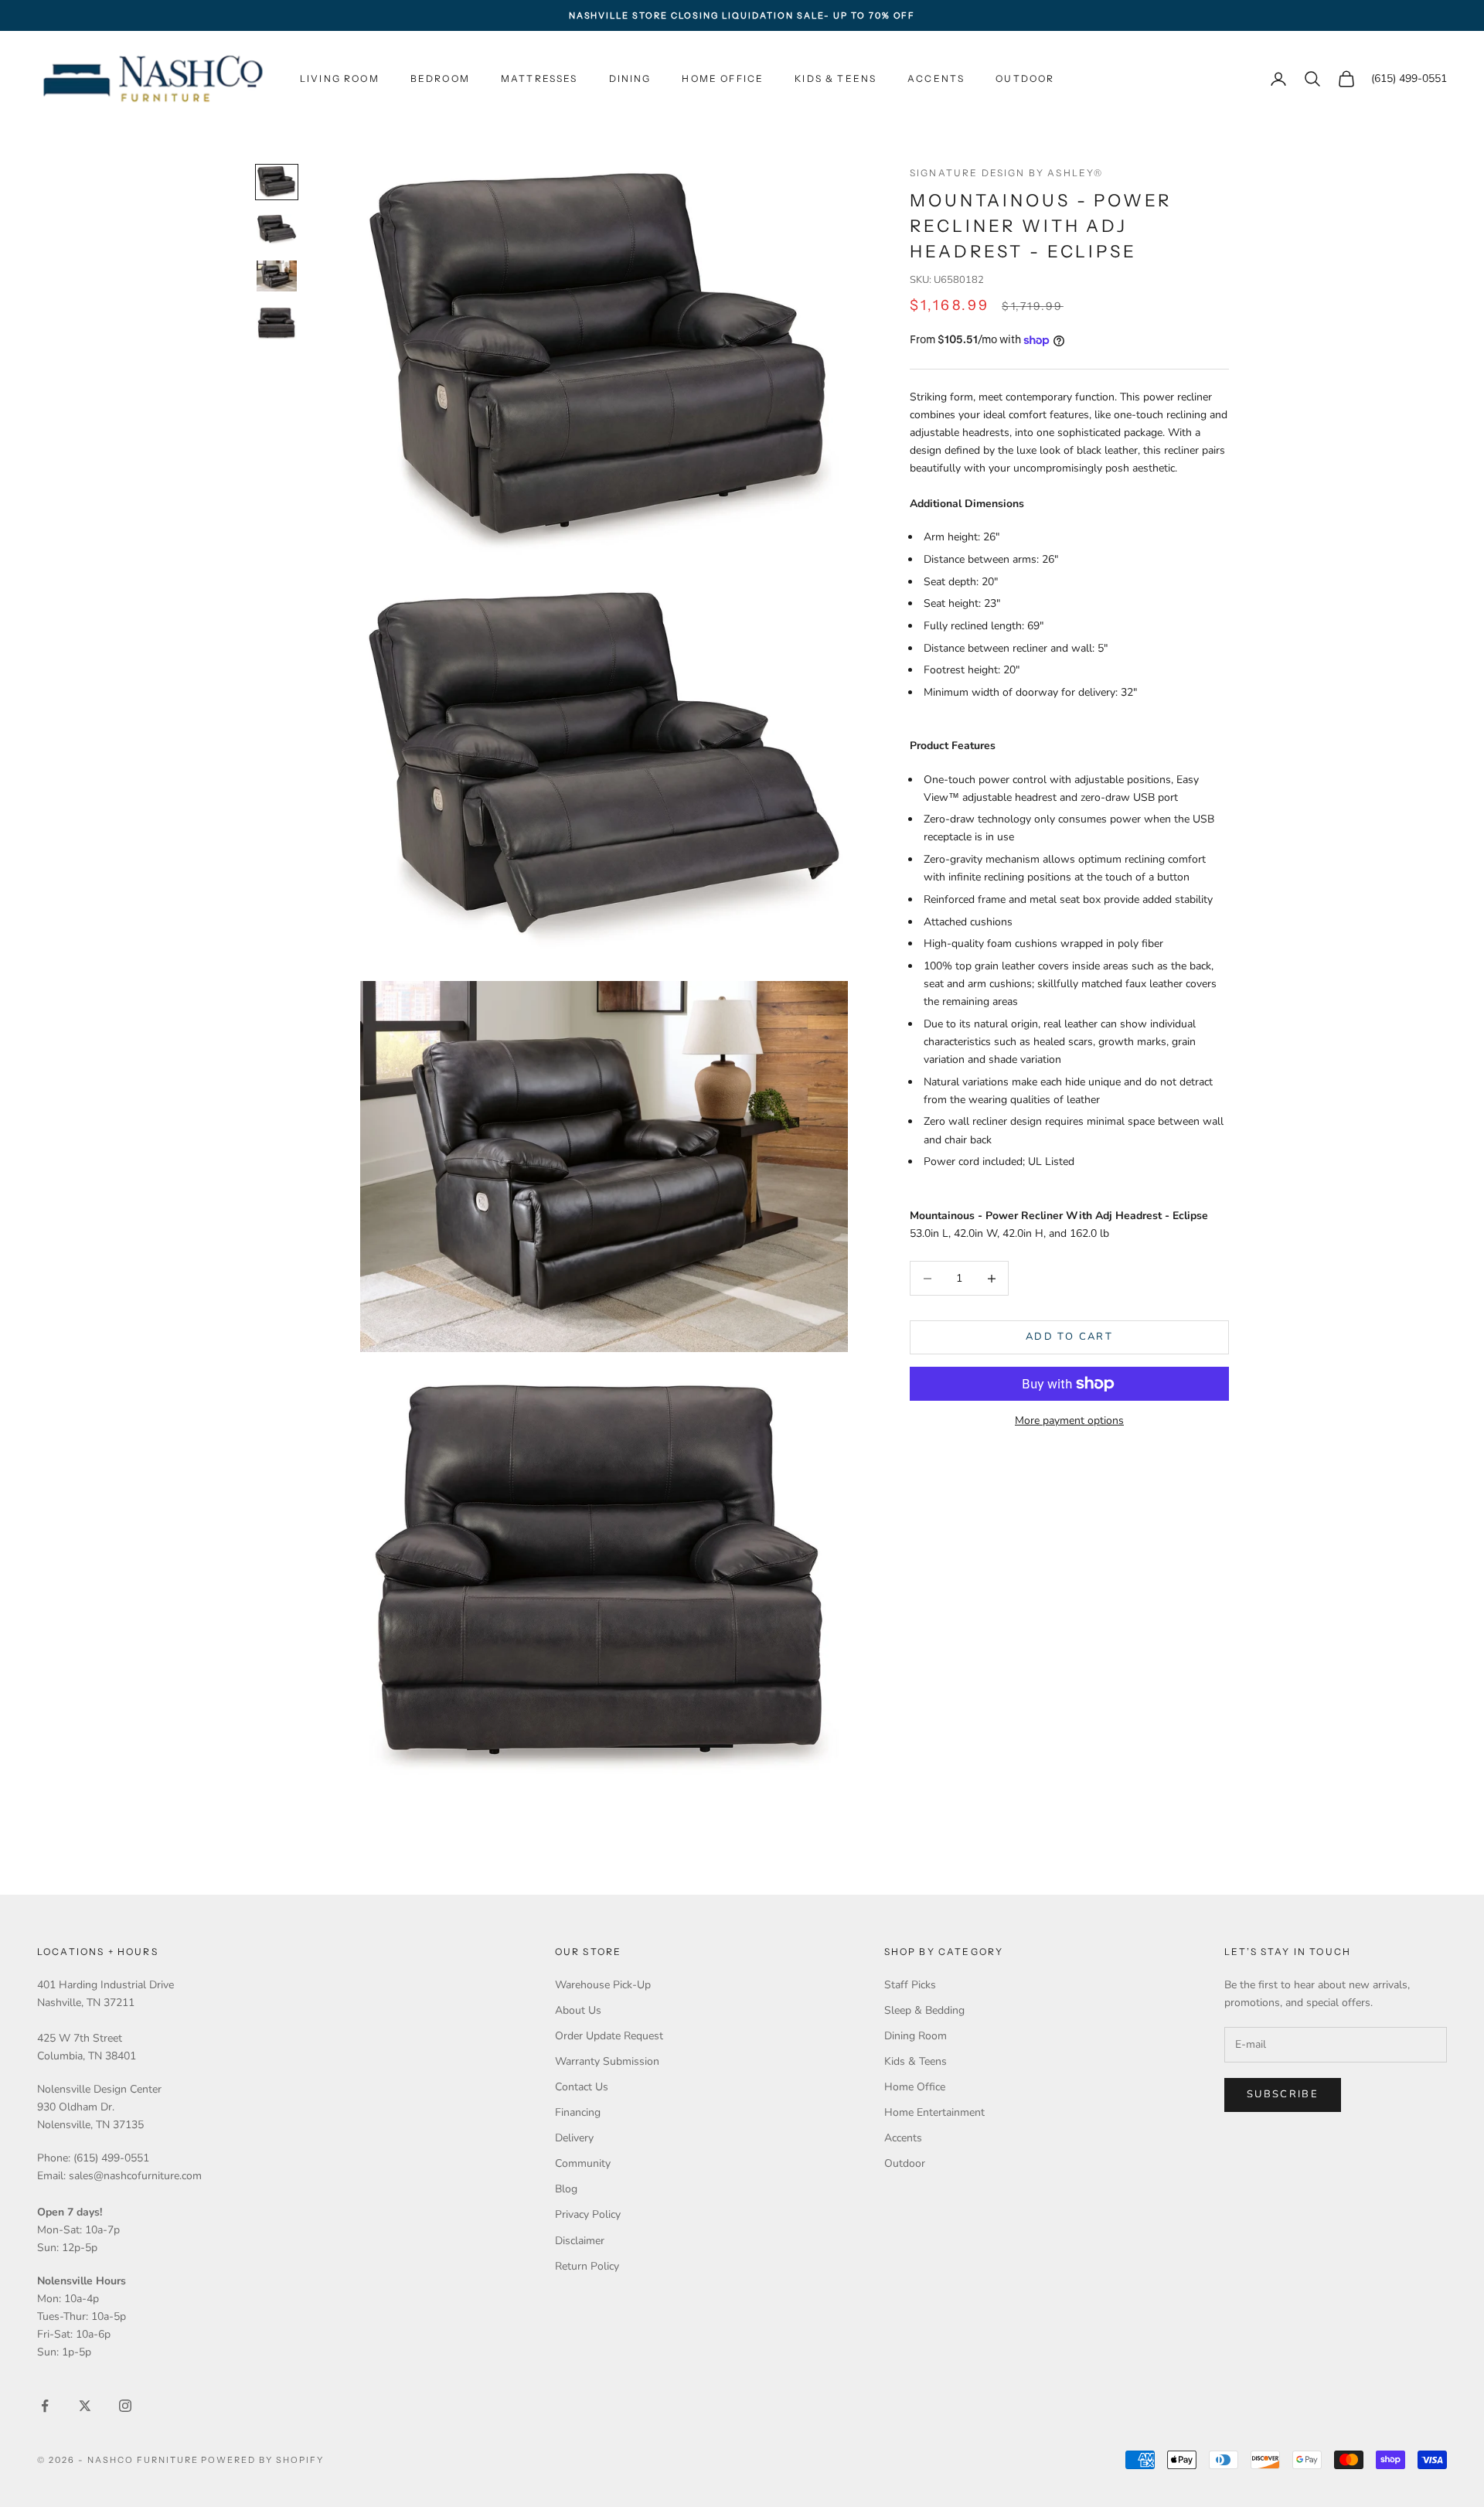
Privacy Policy (588, 2214)
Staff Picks (910, 1985)
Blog (566, 2189)
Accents (936, 78)
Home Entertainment (934, 2112)
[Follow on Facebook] (45, 2406)
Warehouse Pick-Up (603, 1985)
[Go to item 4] (277, 324)
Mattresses (539, 78)
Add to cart (1069, 1337)
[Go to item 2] (277, 230)
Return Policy (587, 2266)
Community (583, 2163)
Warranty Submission (607, 2061)
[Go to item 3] (277, 276)
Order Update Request (609, 2036)
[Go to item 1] (277, 182)
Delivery (574, 2138)
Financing (578, 2112)
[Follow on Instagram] (125, 2406)
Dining (630, 78)
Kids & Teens (836, 78)
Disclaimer (580, 2241)
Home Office (723, 78)
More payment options (1069, 1420)
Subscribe (1283, 2094)
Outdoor (1025, 78)
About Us (578, 2010)
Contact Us (582, 2087)
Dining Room (916, 2036)
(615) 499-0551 (1409, 79)
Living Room (340, 78)
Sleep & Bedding (924, 2010)
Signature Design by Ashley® (1006, 173)
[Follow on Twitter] (85, 2406)
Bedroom (440, 78)
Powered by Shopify (262, 2460)
